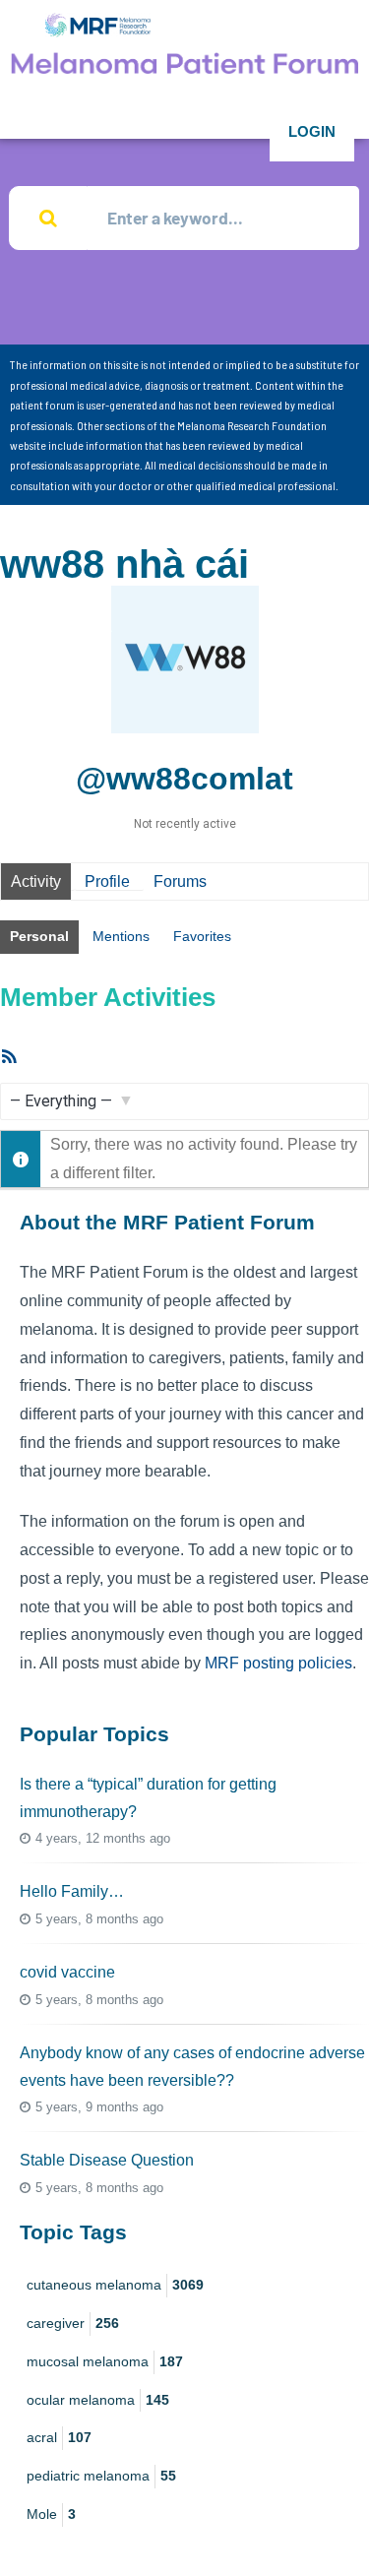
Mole (51, 2514)
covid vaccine (67, 1972)
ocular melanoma (98, 2400)
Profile (107, 881)
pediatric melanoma (101, 2476)
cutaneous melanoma (115, 2285)
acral (59, 2437)
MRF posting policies (278, 1663)
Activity (36, 881)
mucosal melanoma (105, 2361)
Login (312, 131)
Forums (180, 881)
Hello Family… (72, 1891)
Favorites (202, 936)
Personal (39, 936)
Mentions (121, 936)
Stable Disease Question (107, 2160)
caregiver (73, 2323)
